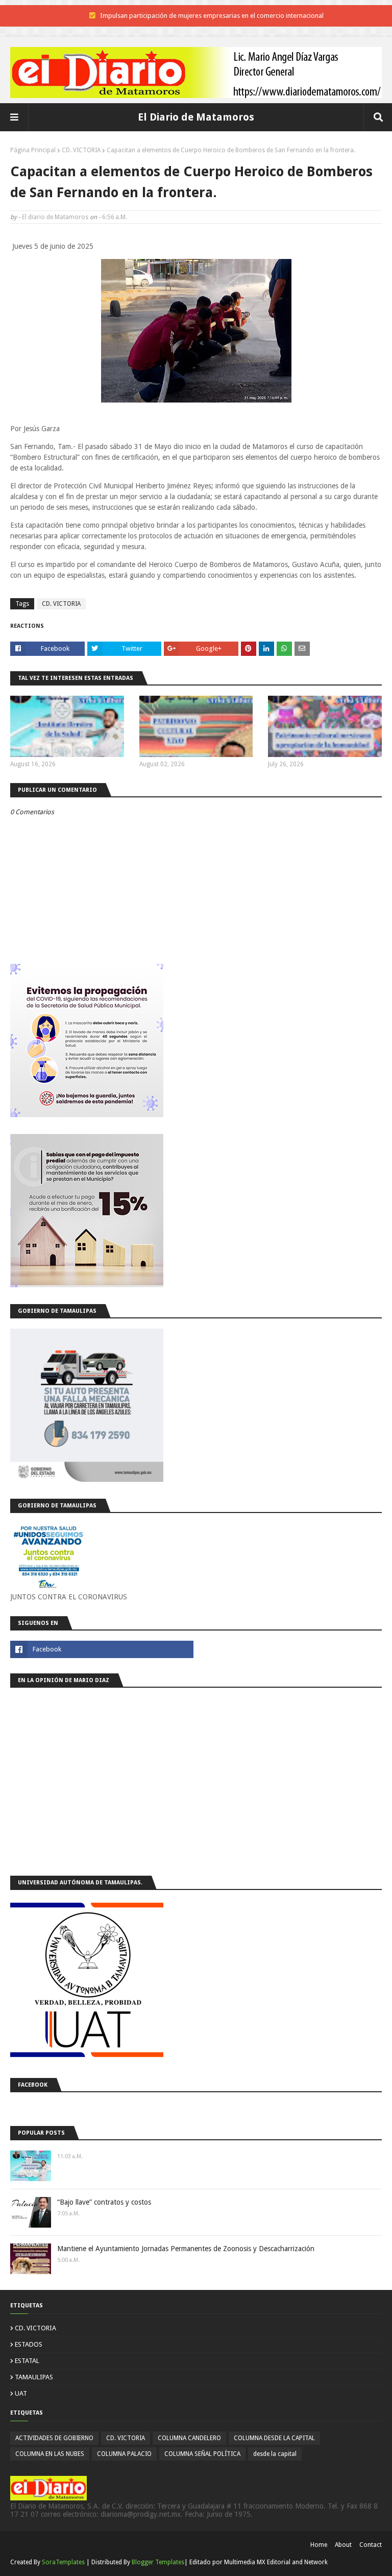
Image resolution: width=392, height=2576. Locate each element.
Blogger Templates (158, 2562)
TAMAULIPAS (34, 2377)
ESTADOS (29, 2344)
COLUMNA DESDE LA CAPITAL (274, 2438)
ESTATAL (27, 2361)
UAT (21, 2393)
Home (319, 2545)
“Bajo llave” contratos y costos (104, 2202)
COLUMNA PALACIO (124, 2454)
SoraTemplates (63, 2562)
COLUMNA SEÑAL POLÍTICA (202, 2454)
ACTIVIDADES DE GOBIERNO (54, 2438)
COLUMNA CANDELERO (189, 2438)
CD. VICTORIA (81, 150)
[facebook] (102, 1649)
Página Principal (33, 150)
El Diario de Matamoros (196, 117)
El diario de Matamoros (55, 217)
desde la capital (275, 2454)
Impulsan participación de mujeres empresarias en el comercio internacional (212, 16)
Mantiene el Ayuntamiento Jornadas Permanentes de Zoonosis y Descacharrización (186, 2249)
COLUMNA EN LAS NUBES (50, 2454)
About (343, 2545)
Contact (371, 2545)
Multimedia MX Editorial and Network (276, 2562)
